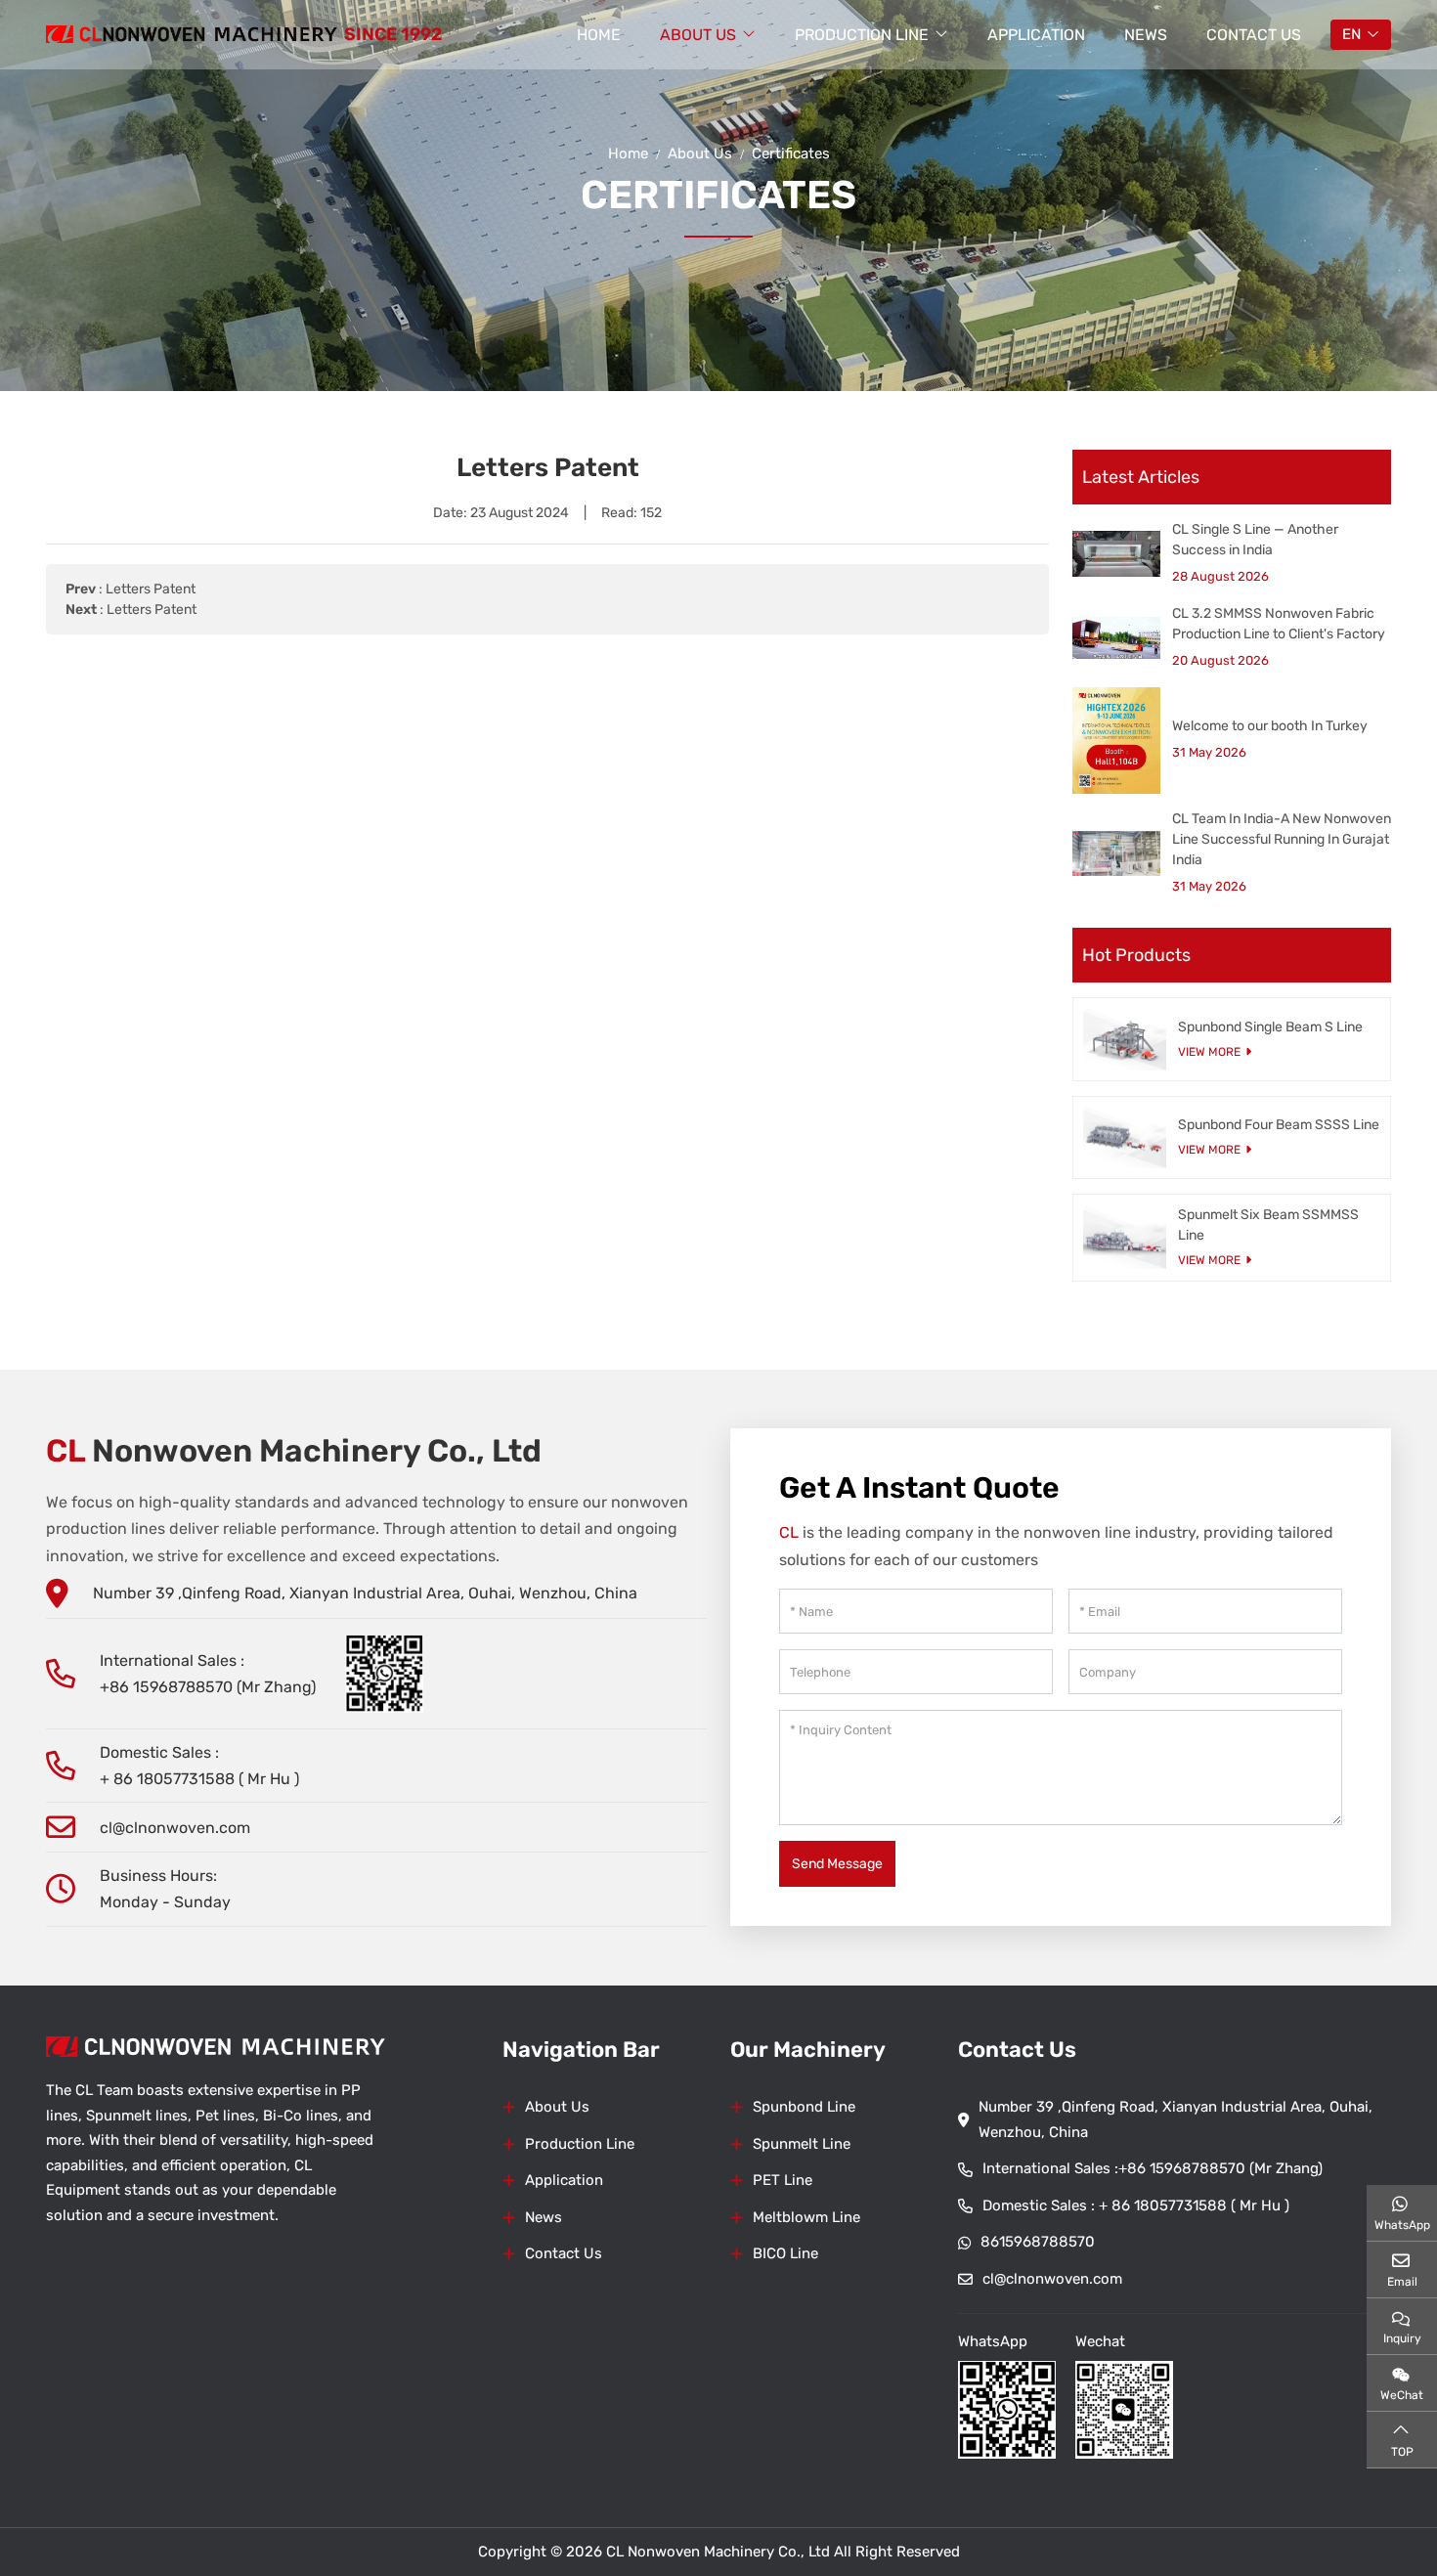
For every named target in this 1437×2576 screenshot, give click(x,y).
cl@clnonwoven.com (175, 1828)
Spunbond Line (804, 2107)
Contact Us (1254, 35)
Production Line (862, 35)
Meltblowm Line (806, 2217)
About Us (698, 35)
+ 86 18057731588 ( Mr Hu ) (199, 1779)
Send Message (837, 1864)
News (1146, 35)
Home (599, 35)
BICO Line (785, 2253)
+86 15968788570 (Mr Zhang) (208, 1687)
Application (1036, 35)
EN (1351, 34)
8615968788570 (1038, 2242)
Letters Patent (151, 589)
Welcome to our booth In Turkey (1270, 726)
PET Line (783, 2180)
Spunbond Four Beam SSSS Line (1279, 1125)
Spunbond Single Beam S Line (1270, 1027)
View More (1209, 1052)
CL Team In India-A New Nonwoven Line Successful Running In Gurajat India (1282, 839)
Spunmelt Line (802, 2144)
